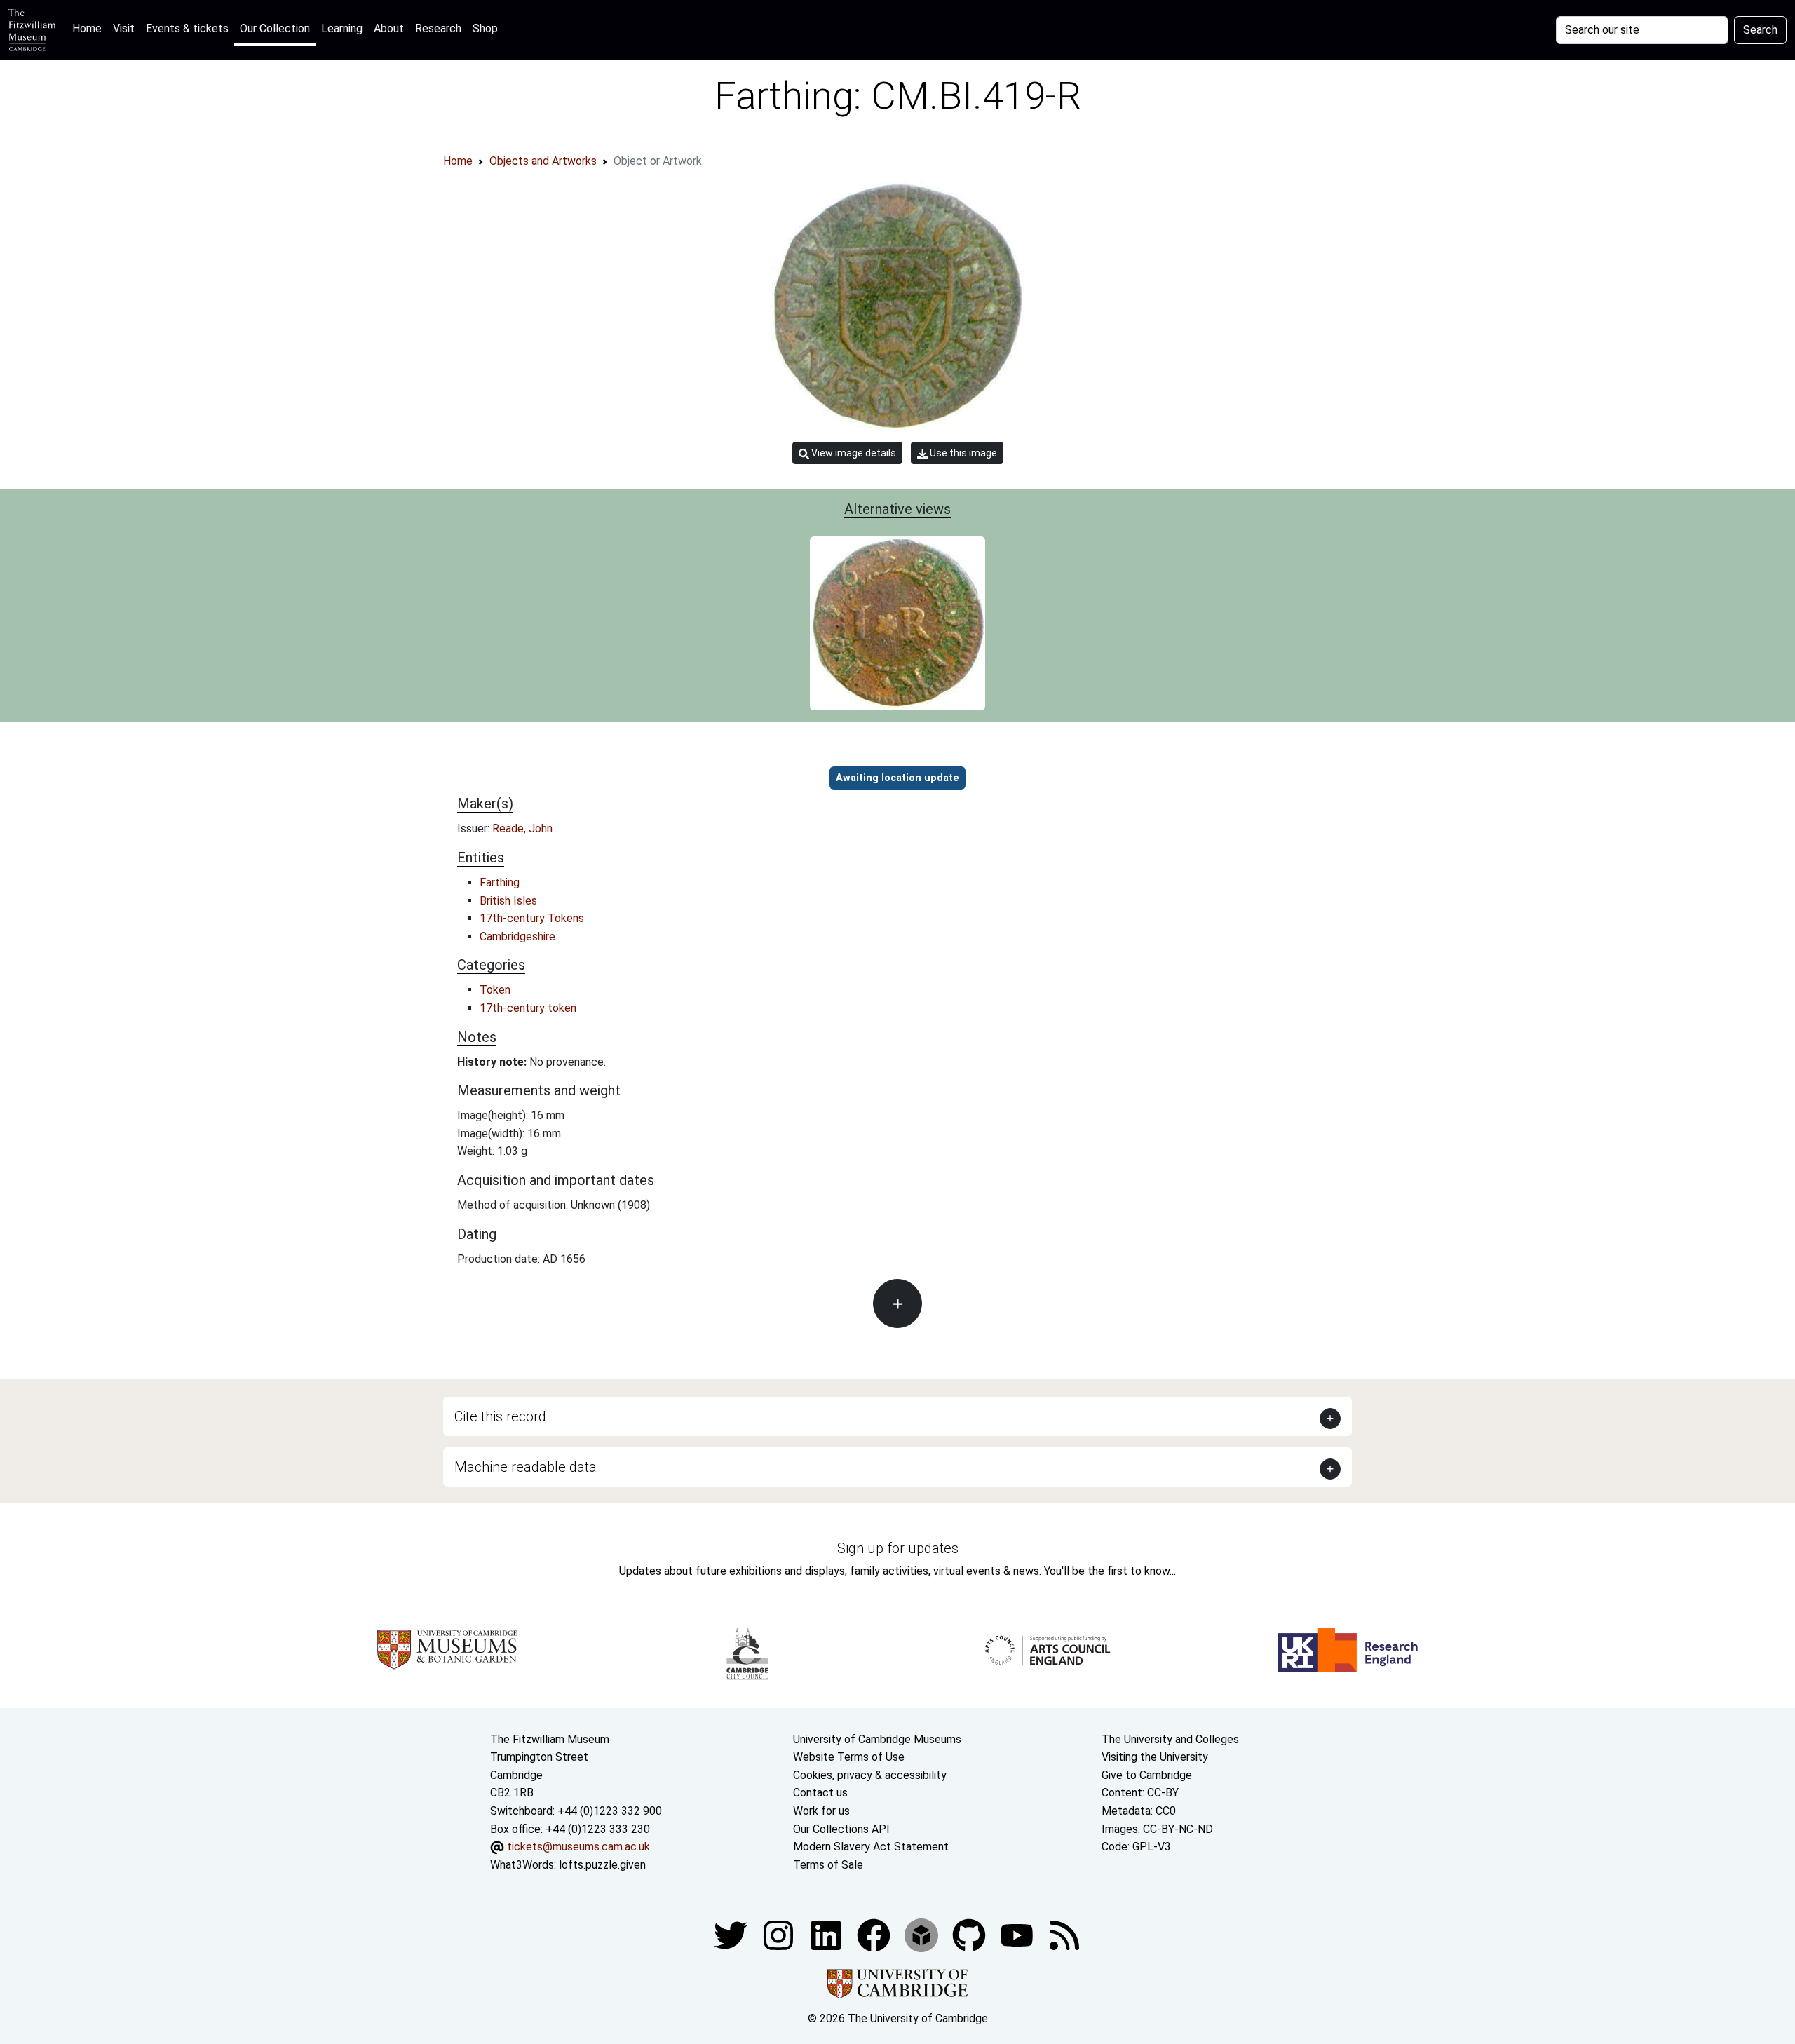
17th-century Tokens (532, 918)
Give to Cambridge (1147, 1775)
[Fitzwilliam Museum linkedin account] (875, 1935)
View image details (853, 453)
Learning (342, 28)
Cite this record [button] (500, 1416)
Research (438, 28)
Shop (485, 28)
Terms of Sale (828, 1865)
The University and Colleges (1170, 1739)
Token (495, 990)
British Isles (508, 901)
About (389, 28)
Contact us (820, 1793)
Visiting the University (1155, 1757)
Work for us (821, 1811)
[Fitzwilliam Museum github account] (970, 1935)
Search (1760, 30)
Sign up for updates (898, 1548)
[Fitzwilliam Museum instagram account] (780, 1935)
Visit (124, 28)
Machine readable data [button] (526, 1467)
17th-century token (528, 1008)
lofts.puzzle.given (602, 1865)
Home (90, 28)
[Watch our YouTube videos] (1018, 1935)
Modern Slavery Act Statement (871, 1847)
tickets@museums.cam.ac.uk (578, 1847)
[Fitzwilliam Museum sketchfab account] (923, 1935)
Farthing (500, 882)
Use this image (962, 453)
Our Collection (275, 28)
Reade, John (522, 828)
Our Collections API (841, 1829)
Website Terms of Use (849, 1757)
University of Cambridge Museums (877, 1739)
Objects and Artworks (543, 161)
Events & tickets (187, 28)
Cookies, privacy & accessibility (870, 1775)
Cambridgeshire (517, 936)
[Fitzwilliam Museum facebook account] (827, 1935)
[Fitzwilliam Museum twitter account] (732, 1935)
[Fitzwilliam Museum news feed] (1064, 1935)
